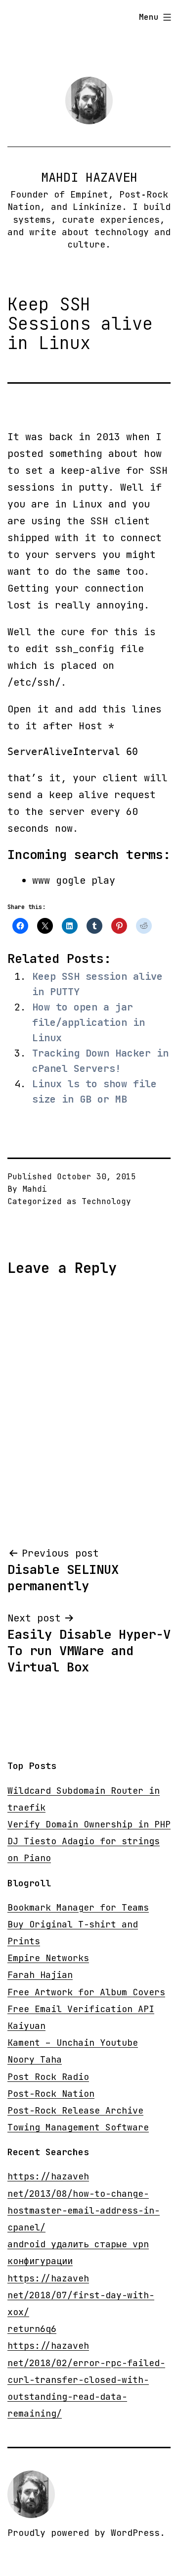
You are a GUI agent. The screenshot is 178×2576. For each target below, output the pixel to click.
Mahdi (35, 1189)
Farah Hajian (40, 1975)
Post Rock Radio (48, 2077)
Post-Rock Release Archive (75, 2110)
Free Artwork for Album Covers (86, 1992)
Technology (106, 1201)
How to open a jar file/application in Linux (89, 1022)
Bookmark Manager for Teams (78, 1907)
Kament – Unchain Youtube (73, 2043)
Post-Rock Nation (51, 2094)
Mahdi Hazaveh (89, 177)
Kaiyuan (26, 2026)
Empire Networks (48, 1958)
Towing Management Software (78, 2127)
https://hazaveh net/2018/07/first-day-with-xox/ (81, 2295)
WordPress (135, 2533)
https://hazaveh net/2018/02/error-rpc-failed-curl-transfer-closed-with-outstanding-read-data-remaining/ (86, 2379)
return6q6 (32, 2329)
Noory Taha (35, 2059)
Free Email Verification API (81, 2009)
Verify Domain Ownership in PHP (89, 1824)
